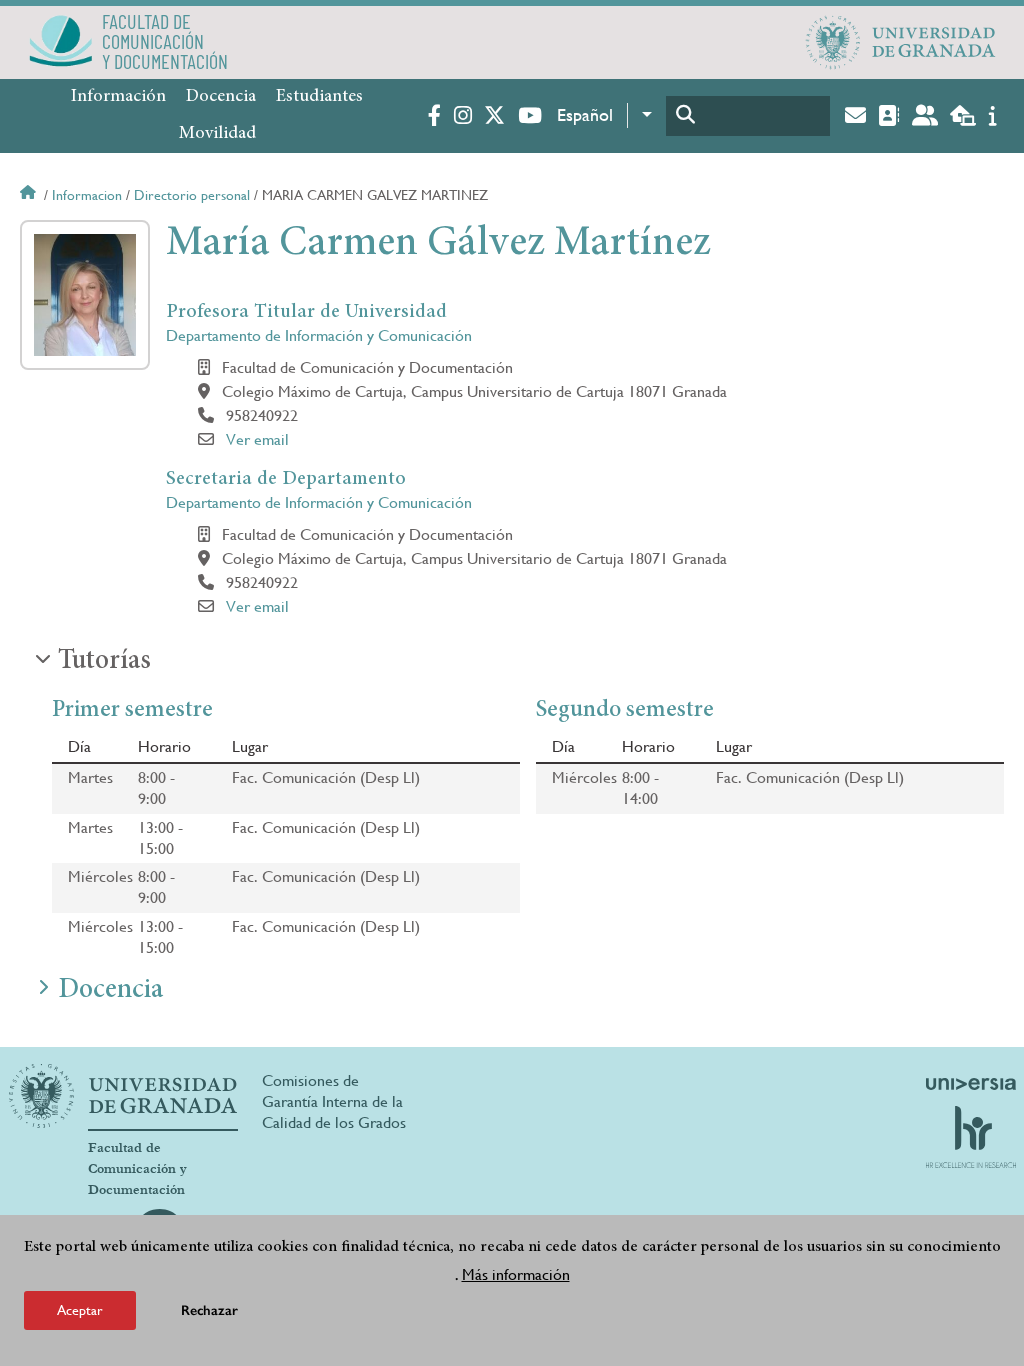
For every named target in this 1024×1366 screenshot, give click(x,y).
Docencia (221, 97)
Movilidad (217, 134)
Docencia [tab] (110, 991)
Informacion (87, 195)
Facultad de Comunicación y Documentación (137, 1169)
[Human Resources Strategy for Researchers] (971, 1137)
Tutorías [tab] (104, 662)
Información (118, 97)
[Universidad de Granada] (901, 42)
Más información (516, 1274)
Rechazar (209, 1310)
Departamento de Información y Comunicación (319, 335)
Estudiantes (319, 97)
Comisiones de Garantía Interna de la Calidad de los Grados (334, 1101)
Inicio (30, 195)
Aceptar (80, 1310)
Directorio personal (192, 195)
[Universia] (971, 1084)
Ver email (257, 439)
